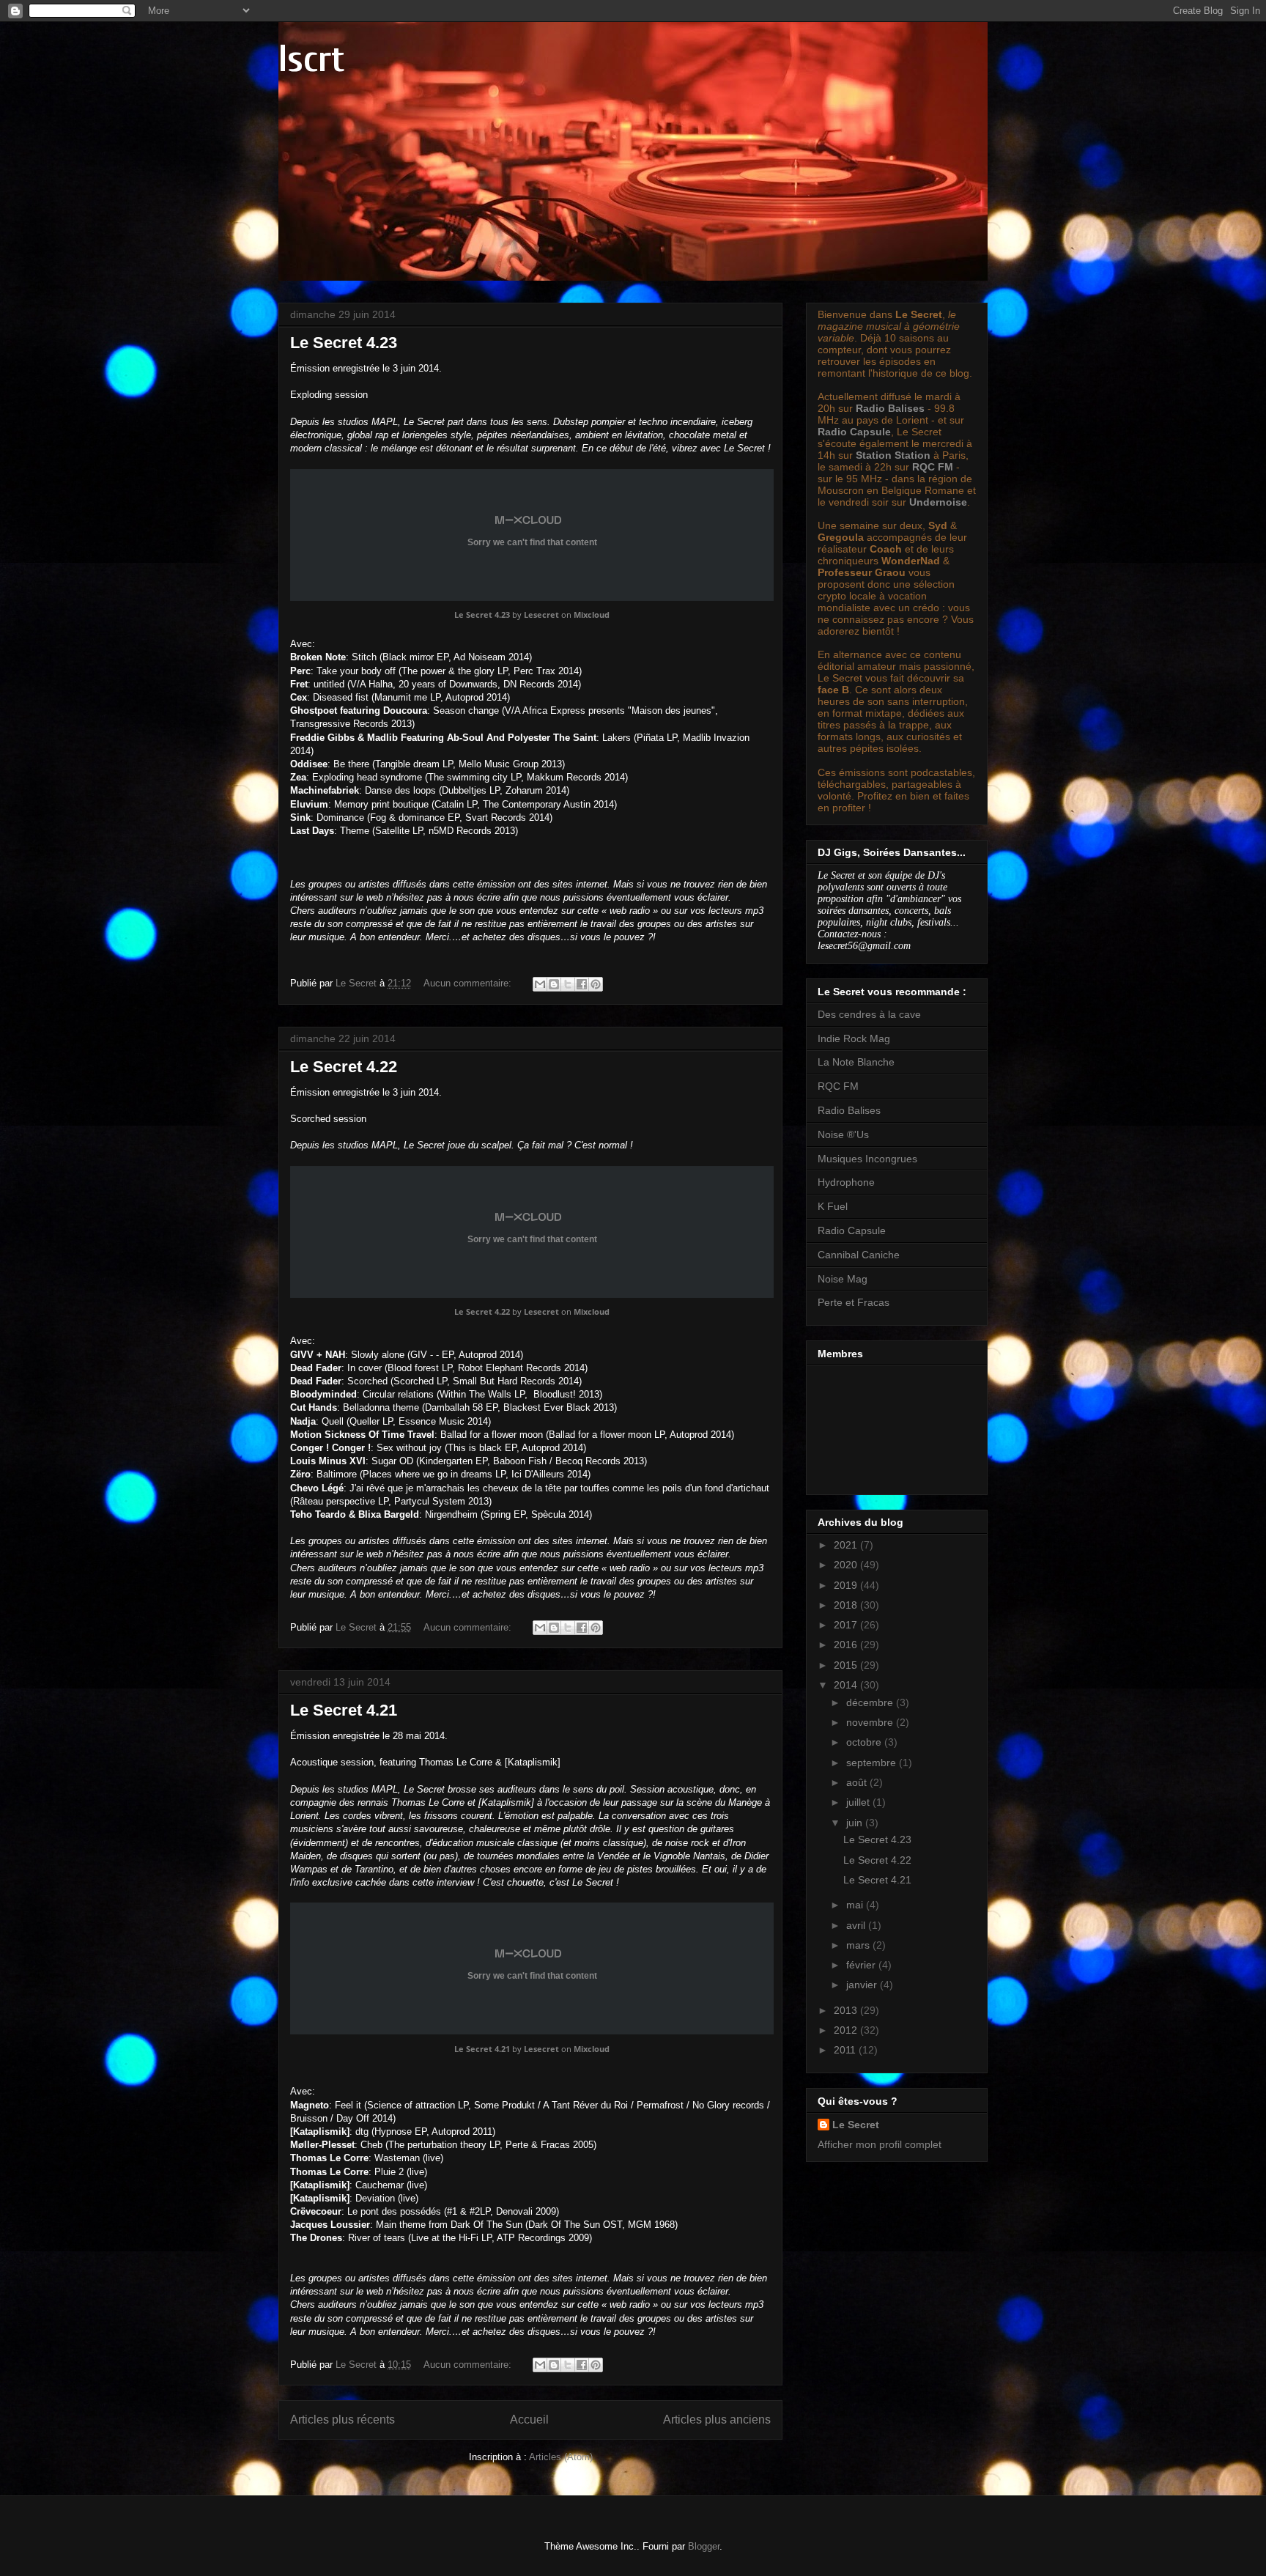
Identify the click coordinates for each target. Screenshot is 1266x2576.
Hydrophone (846, 1182)
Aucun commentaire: (469, 983)
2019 (847, 1585)
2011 (846, 2050)
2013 (847, 2010)
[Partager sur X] (568, 984)
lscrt (311, 59)
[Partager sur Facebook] (582, 984)
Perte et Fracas (854, 1302)
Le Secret (856, 2125)
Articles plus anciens (717, 2420)
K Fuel (833, 1206)
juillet (859, 1802)
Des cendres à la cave (869, 1014)
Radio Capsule (854, 432)
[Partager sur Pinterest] (596, 984)
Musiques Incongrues (867, 1159)
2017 (847, 1625)
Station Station (893, 455)
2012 (847, 2030)
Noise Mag (843, 1279)
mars (859, 1945)
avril (857, 1925)
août (858, 1782)
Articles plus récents (343, 2420)
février (862, 1965)
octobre (865, 1742)
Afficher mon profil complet (880, 2144)
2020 (847, 1565)
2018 (847, 1605)
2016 (847, 1645)
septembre (873, 1763)
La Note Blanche (856, 1062)
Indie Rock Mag (854, 1038)
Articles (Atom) (561, 2457)
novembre (871, 1722)
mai (856, 1905)
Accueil (529, 2420)
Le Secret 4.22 (344, 1067)
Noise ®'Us (843, 1134)
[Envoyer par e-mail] (540, 984)
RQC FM (933, 467)
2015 (847, 1665)
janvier (863, 1985)
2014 (847, 1685)
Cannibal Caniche (859, 1255)
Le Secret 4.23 (344, 343)
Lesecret (541, 615)
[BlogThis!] (554, 984)
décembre (871, 1702)
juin (856, 1823)
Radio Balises (890, 408)
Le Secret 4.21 (344, 1710)
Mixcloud (592, 615)
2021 (847, 1545)
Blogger (704, 2546)
